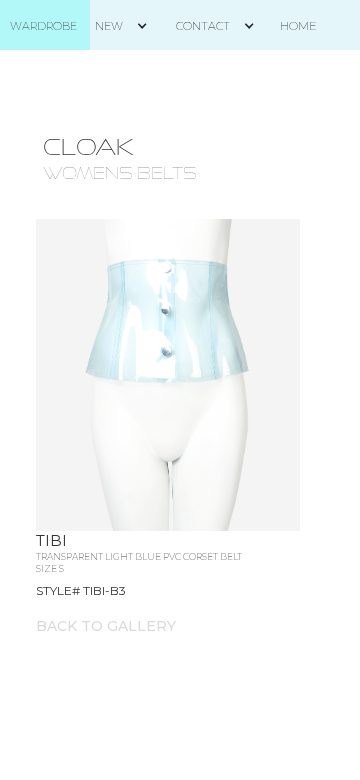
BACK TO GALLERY (106, 626)
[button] (129, 26)
